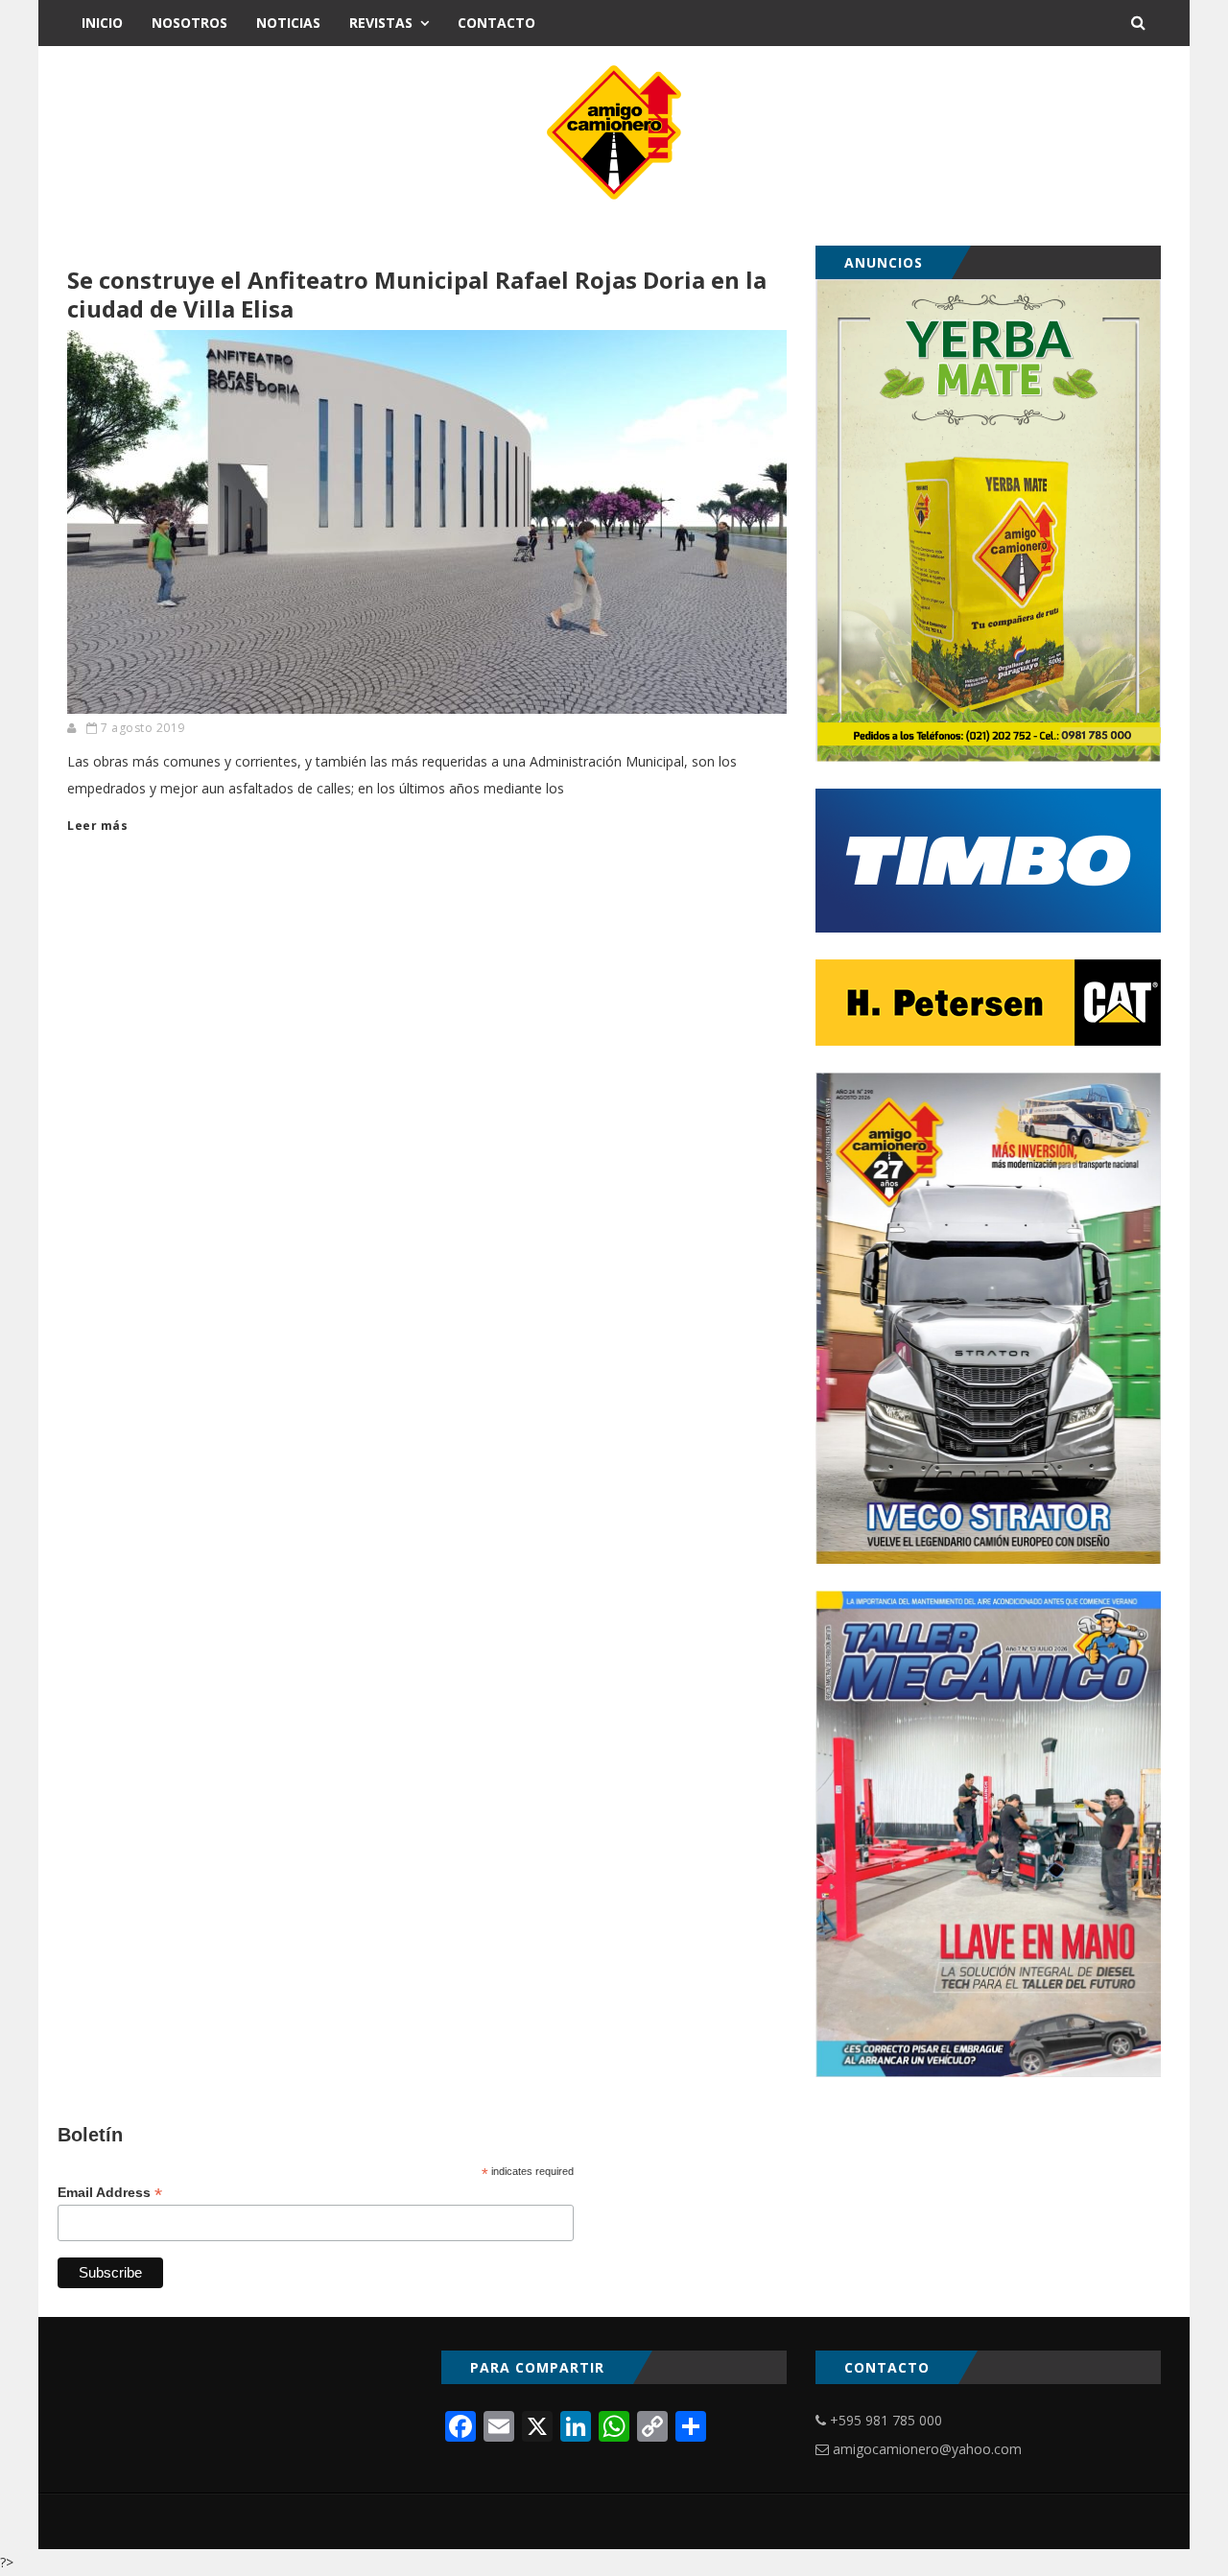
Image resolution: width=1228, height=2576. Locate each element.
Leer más (97, 826)
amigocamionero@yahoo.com (927, 2449)
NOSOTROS (189, 23)
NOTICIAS (288, 23)
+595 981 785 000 (886, 2420)
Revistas (381, 23)
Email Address (110, 2193)
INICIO (102, 23)
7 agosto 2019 (143, 728)
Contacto (496, 23)
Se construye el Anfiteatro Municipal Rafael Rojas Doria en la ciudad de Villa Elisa (417, 294)
